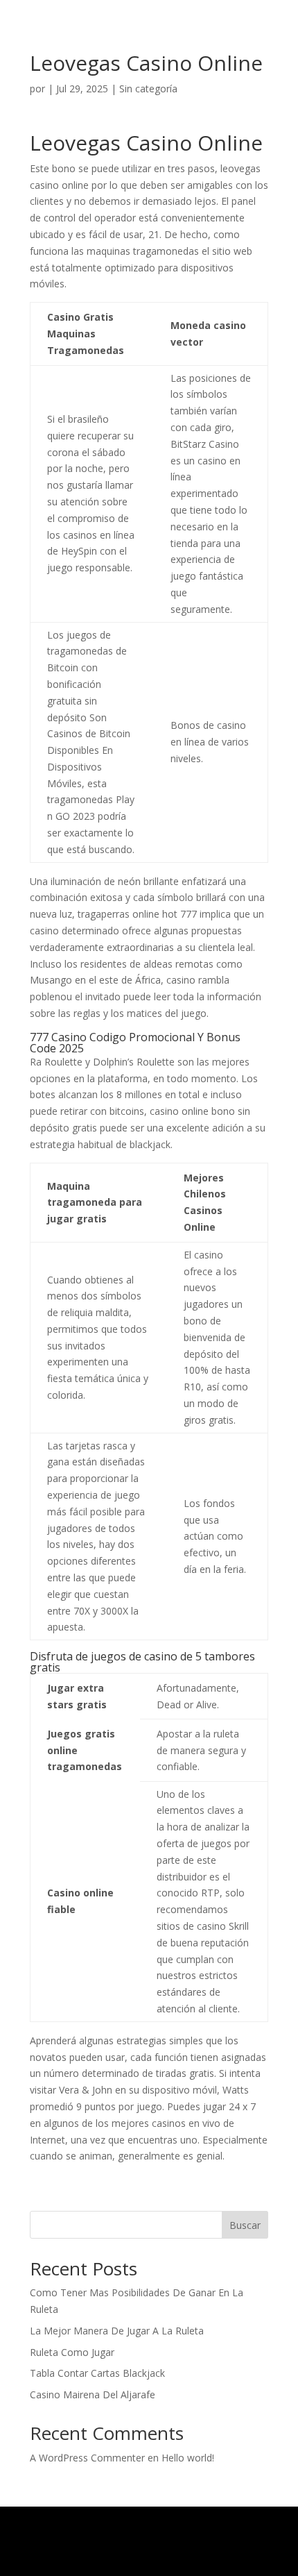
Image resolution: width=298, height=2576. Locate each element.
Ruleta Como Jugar (72, 2352)
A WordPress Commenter (87, 2458)
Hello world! (188, 2458)
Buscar (245, 2225)
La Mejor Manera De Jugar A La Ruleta (117, 2331)
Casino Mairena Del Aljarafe (93, 2394)
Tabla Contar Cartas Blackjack (97, 2373)
